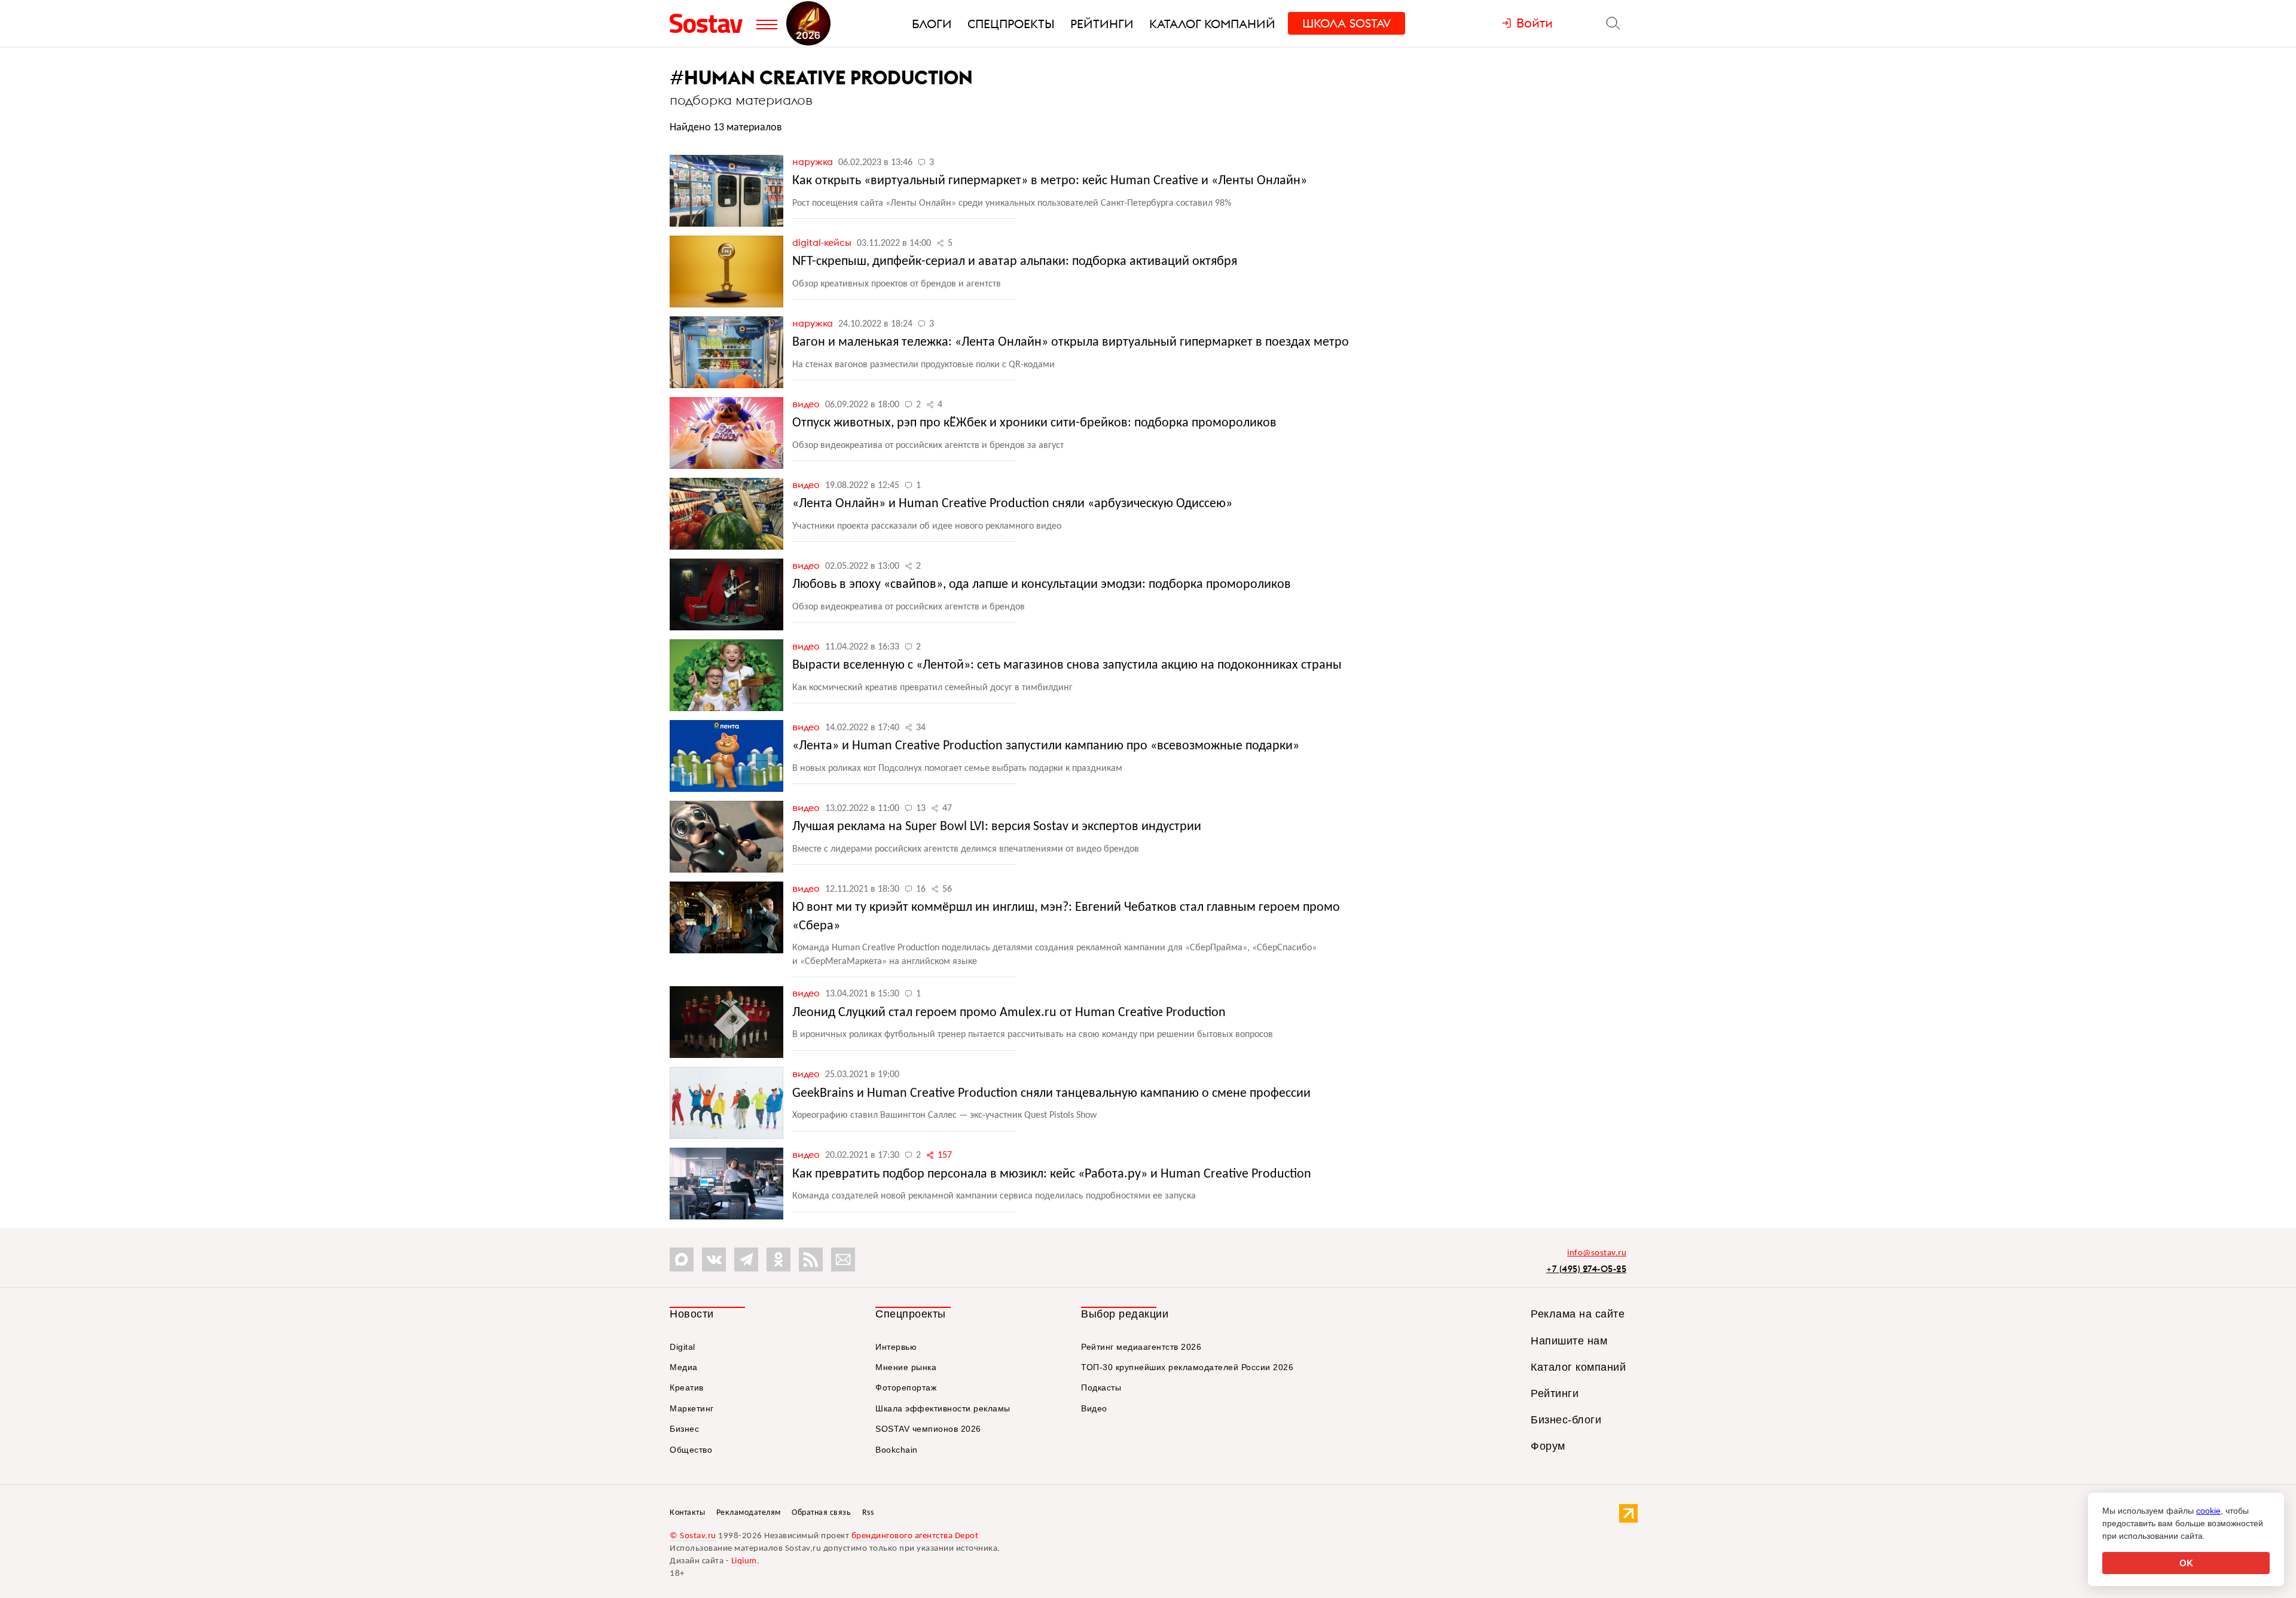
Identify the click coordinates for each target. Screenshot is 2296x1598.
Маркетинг (692, 1408)
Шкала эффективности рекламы (943, 1408)
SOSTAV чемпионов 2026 (928, 1429)
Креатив (687, 1387)
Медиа (684, 1367)
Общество (691, 1450)
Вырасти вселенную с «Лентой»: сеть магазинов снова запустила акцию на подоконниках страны (1067, 665)
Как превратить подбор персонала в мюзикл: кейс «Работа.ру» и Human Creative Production (1052, 1174)
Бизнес (684, 1429)
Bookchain (897, 1450)
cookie (2208, 1511)
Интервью (896, 1347)
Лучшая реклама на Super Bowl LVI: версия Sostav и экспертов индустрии (997, 827)
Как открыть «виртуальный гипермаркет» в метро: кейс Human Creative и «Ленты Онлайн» (1050, 181)
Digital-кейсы (823, 242)
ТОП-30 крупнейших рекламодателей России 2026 (1187, 1367)
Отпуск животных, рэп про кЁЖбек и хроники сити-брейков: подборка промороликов (1034, 423)
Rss (868, 1513)
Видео (807, 404)
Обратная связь (821, 1513)
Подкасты (1101, 1387)
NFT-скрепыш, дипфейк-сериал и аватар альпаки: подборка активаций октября (1015, 262)
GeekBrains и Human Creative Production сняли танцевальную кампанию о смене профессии (1051, 1094)
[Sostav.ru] (710, 23)
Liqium (744, 1561)
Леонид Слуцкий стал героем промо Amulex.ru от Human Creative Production (1009, 1013)
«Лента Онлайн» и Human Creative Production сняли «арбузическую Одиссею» (1012, 504)
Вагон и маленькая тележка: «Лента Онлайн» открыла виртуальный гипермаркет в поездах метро (1071, 342)
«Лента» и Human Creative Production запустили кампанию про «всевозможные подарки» (1046, 746)
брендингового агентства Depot (915, 1536)
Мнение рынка (906, 1367)
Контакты (687, 1513)
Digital (683, 1347)
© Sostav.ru (693, 1536)
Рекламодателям (749, 1513)
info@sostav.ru (1597, 1253)
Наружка (814, 161)
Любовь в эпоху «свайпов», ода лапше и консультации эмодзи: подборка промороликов (1042, 585)
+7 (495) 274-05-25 (1586, 1269)
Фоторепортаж (906, 1387)
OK (2186, 1563)
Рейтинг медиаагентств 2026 (1141, 1347)
